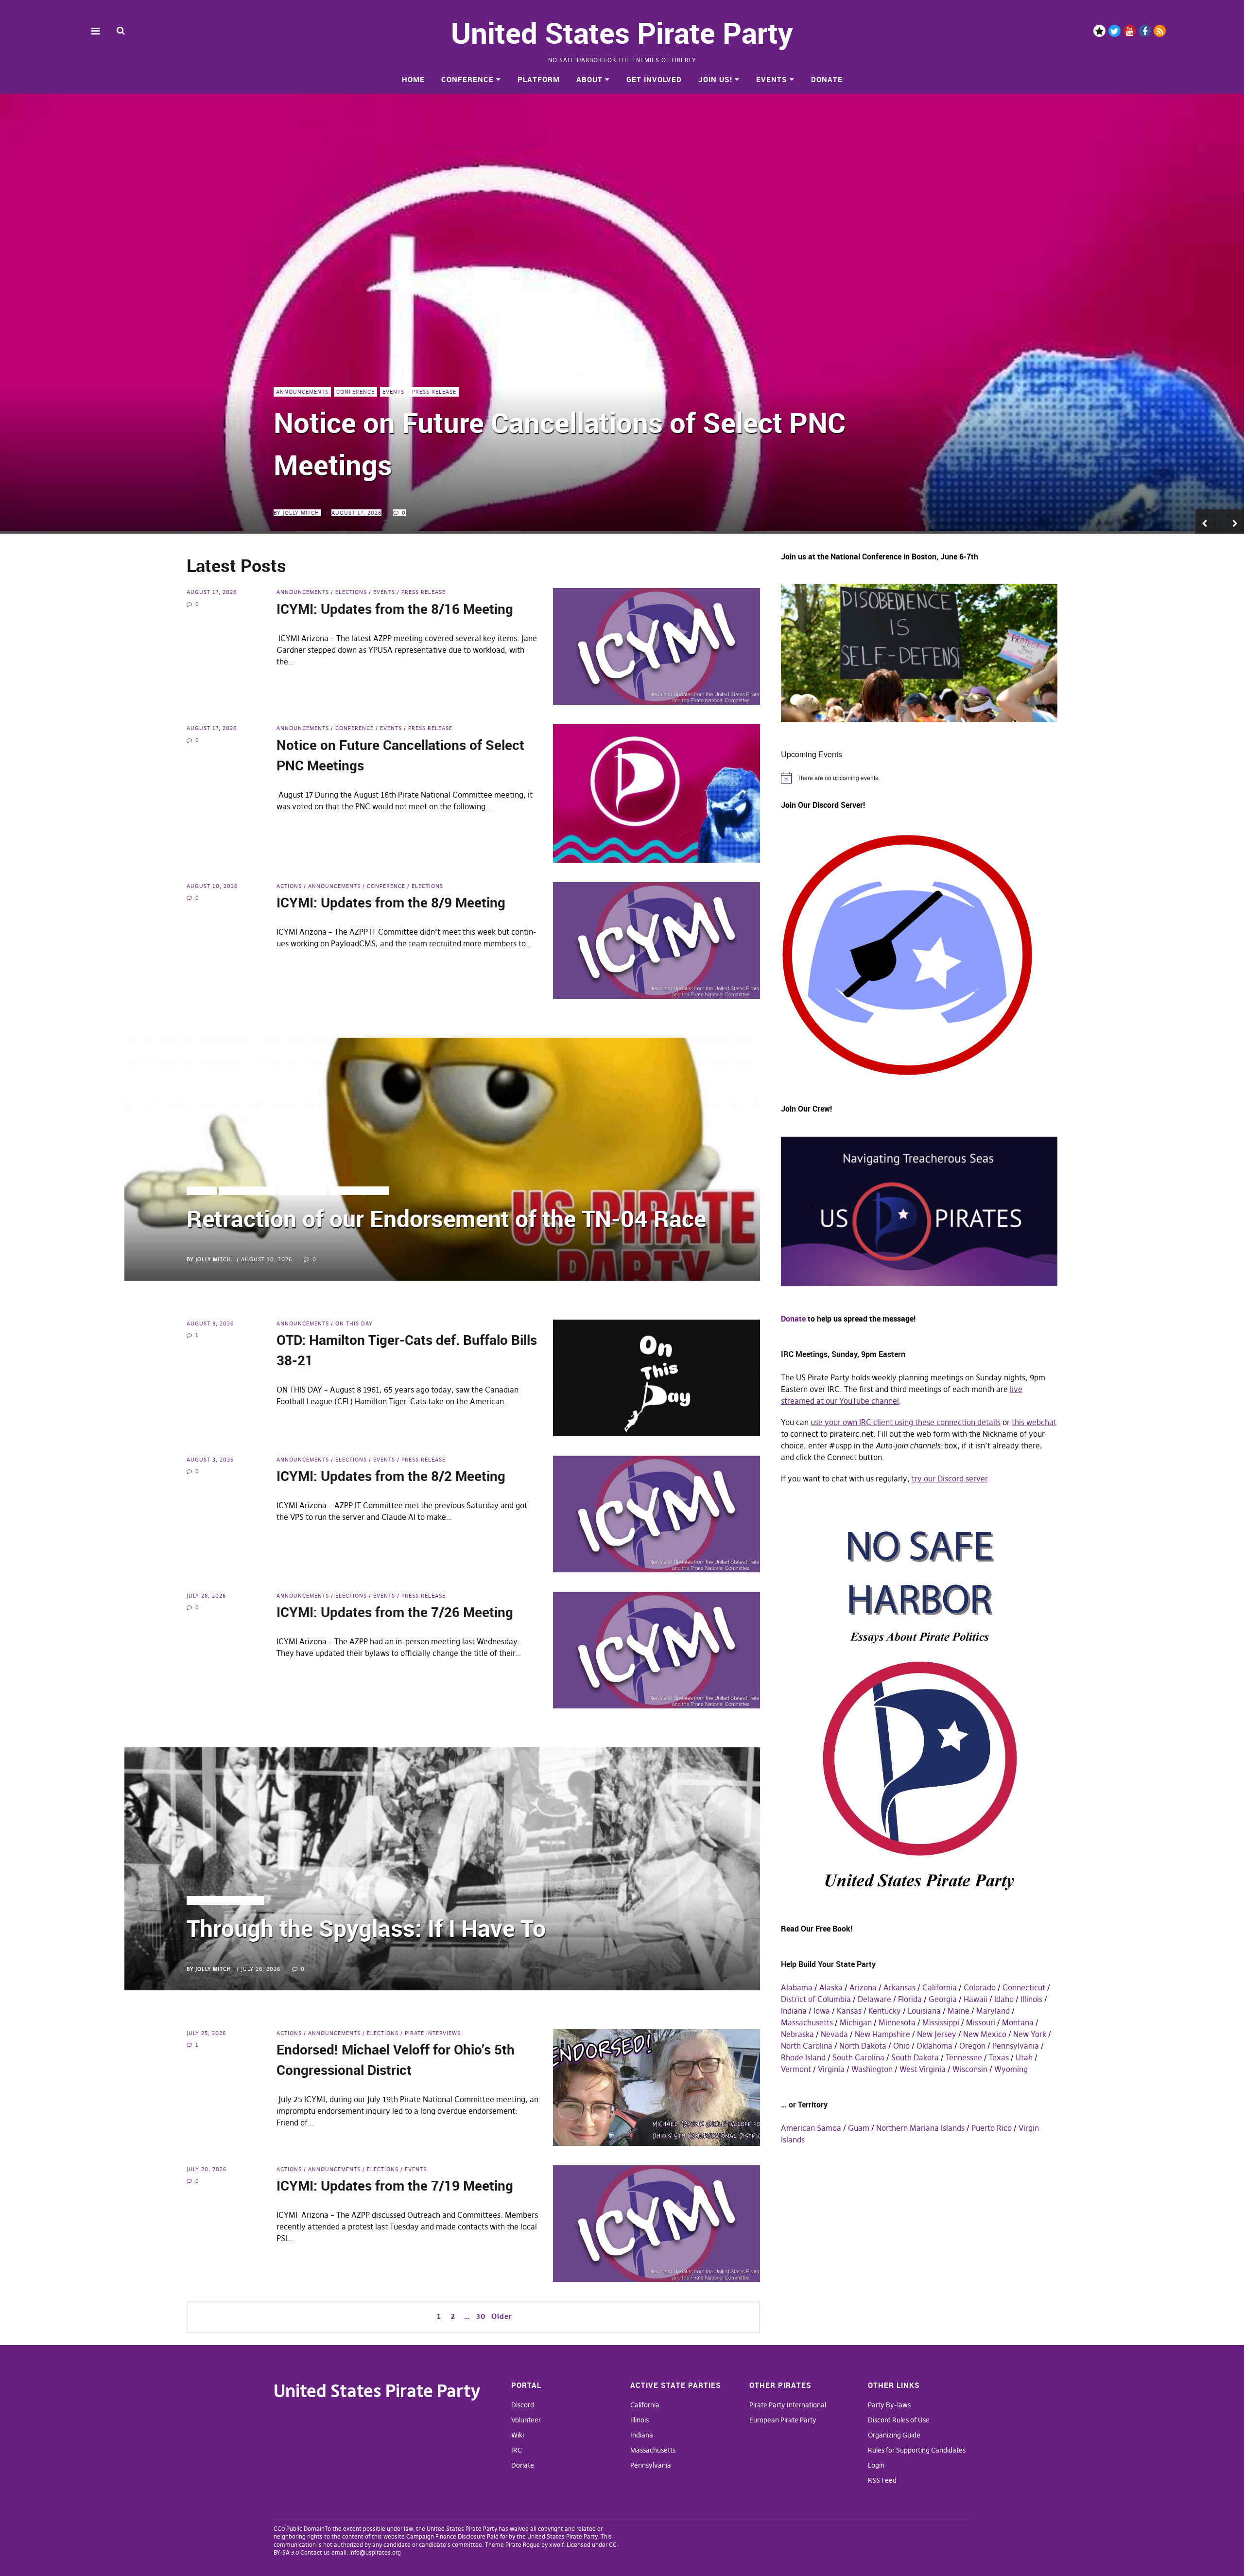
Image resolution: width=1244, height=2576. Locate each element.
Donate (827, 79)
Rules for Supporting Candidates (917, 2450)
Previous (1208, 522)
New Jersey (937, 2034)
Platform (539, 79)
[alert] (919, 778)
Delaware (874, 1999)
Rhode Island (803, 2057)
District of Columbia (816, 1999)
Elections (431, 434)
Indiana (794, 2011)
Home (413, 79)
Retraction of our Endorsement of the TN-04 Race (446, 1218)
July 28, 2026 (206, 1596)
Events (772, 79)
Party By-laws (889, 2405)
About (589, 79)
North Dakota (863, 2046)
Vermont (796, 2069)
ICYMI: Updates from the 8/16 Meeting (395, 609)
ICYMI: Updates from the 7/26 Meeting (395, 1612)
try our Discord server (950, 1479)
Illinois (1031, 1999)
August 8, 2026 (210, 1323)
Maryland (993, 2011)
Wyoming (1011, 2069)
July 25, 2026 (206, 2033)
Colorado (980, 1987)
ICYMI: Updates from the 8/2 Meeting (391, 1476)
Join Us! (715, 79)
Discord (1099, 31)
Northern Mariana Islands (920, 2128)
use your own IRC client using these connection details (906, 1422)
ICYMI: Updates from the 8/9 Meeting (510, 464)
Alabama (797, 1987)
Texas (999, 2057)
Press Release (423, 592)
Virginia (831, 2069)
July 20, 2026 (207, 2169)
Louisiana (924, 2011)
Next (1232, 522)
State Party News (359, 1191)
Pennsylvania (1016, 2046)
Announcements (335, 434)
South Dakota (915, 2057)
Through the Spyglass (225, 1900)
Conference (467, 79)
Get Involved (654, 79)
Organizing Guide (894, 2435)
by (296, 513)
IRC (517, 2450)
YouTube (1130, 31)
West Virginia (923, 2069)
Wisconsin (970, 2069)
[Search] (121, 30)
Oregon (972, 2046)
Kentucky (885, 2011)
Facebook (1145, 31)
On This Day (354, 1323)
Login (876, 2465)
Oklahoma (934, 2046)
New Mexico (985, 2034)
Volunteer (526, 2420)
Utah (1024, 2057)
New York (1030, 2034)
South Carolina (858, 2057)
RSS (1160, 31)
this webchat (1034, 1422)
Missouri (981, 2022)
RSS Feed (882, 2480)
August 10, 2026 (357, 513)
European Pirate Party (783, 2420)
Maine (959, 2011)
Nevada (834, 2034)
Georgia (943, 1999)
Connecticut (1024, 1987)
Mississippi (941, 2022)
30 (481, 2316)
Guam (859, 2128)
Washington (872, 2069)
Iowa (822, 2011)
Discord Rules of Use (899, 2420)
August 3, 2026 (210, 1460)
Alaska (831, 1987)
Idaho (1004, 1999)
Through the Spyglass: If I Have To (366, 1928)
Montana (1018, 2022)
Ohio (901, 2046)
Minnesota (897, 2022)
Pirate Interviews (433, 2033)
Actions (289, 434)
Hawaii (976, 1999)
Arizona (863, 1987)
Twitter (1114, 31)
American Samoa (811, 2128)
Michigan (856, 2022)
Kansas (849, 2011)
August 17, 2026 (212, 592)
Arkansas (899, 1987)
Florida (910, 1999)
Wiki (518, 2435)
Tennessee (964, 2057)
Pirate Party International (788, 2405)
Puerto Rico (992, 2128)
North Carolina (807, 2046)
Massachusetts (807, 2022)
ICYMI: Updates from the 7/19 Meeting (395, 2185)
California (940, 1987)
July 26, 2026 (261, 1969)
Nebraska (797, 2034)
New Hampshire (882, 2034)
